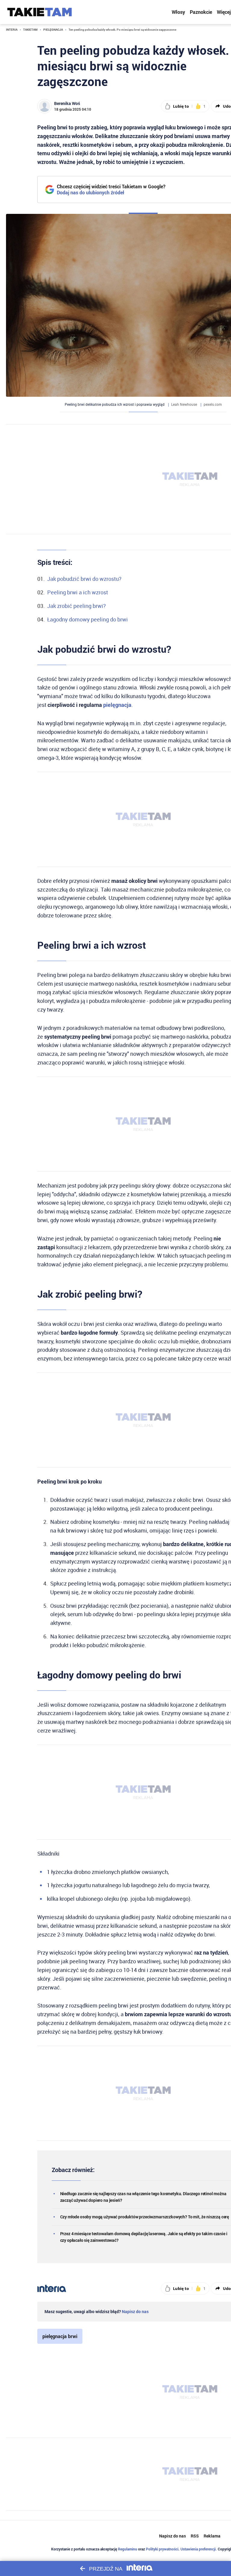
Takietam (30, 30)
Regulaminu (128, 2549)
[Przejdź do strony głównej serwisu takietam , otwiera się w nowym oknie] (40, 12)
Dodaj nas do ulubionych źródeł (111, 193)
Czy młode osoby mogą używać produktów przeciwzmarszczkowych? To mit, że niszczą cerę (145, 2217)
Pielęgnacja (53, 30)
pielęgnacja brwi (60, 2336)
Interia (12, 30)
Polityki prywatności (162, 2549)
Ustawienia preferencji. (199, 2549)
